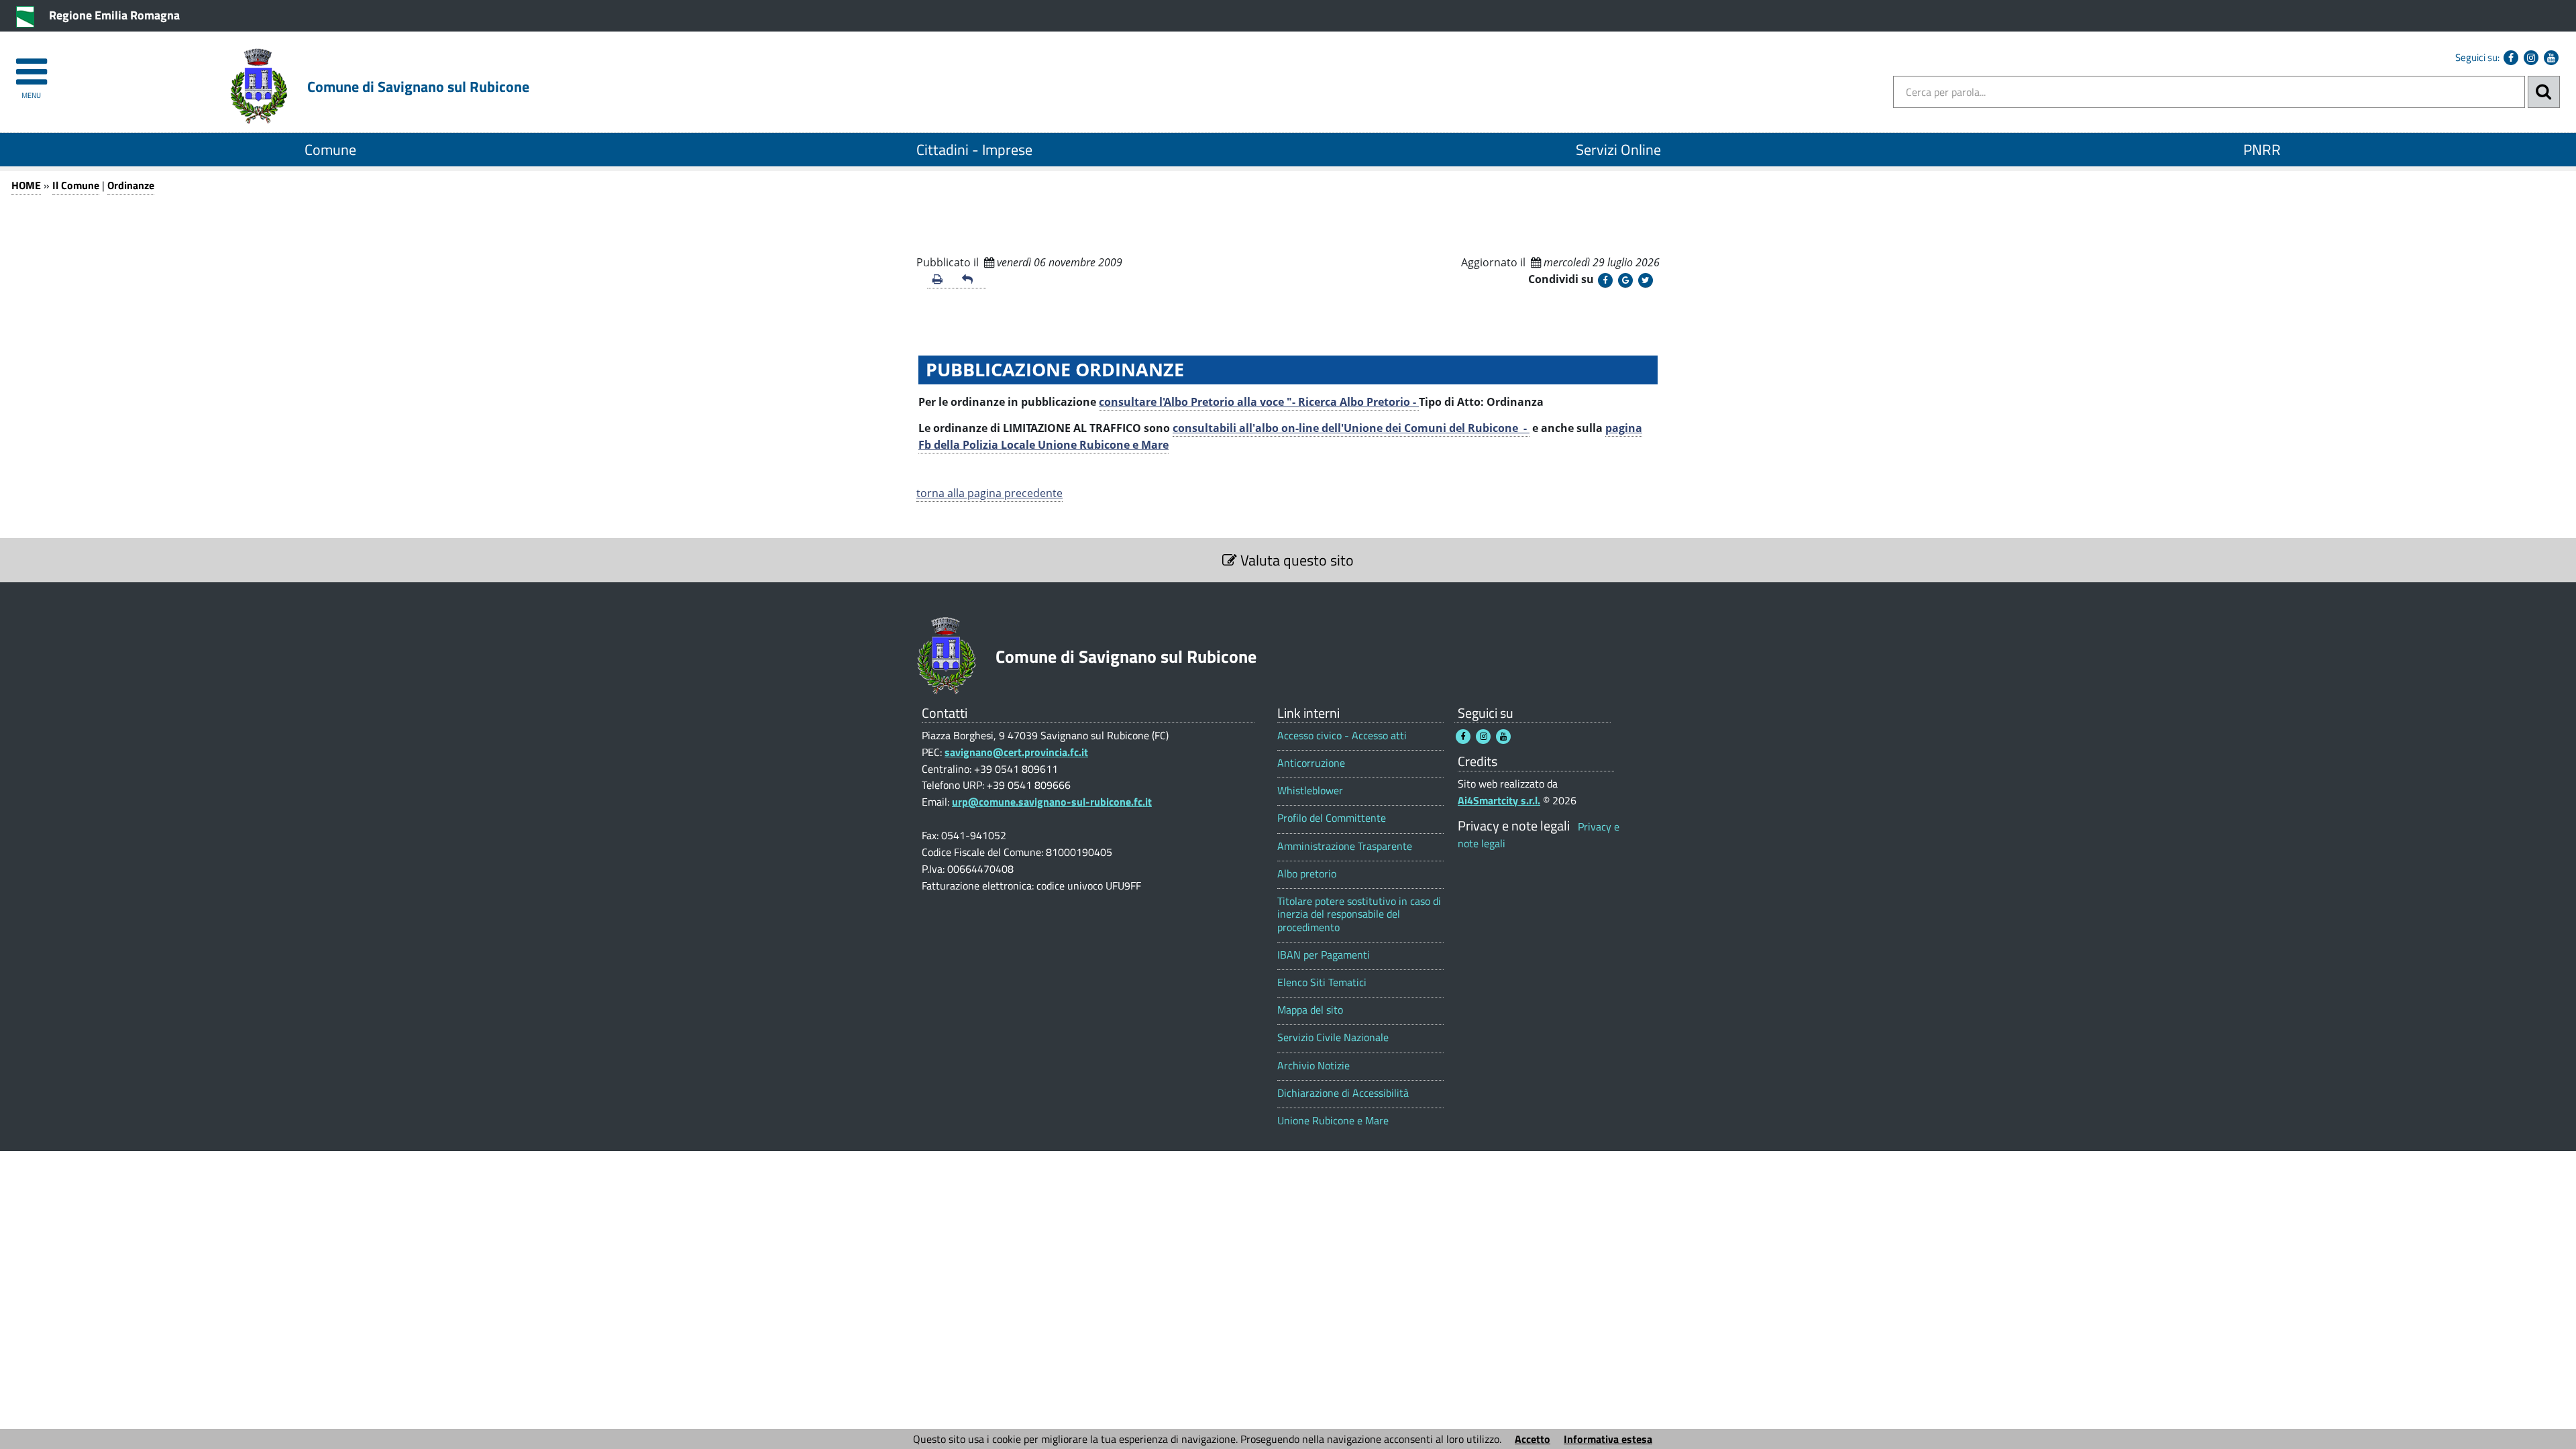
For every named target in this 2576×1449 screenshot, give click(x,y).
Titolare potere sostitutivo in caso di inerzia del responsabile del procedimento (1359, 914)
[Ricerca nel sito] (2544, 92)
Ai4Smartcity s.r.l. (1499, 800)
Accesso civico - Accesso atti (1342, 736)
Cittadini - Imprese (974, 150)
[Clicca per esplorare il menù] (31, 65)
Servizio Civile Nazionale (1333, 1037)
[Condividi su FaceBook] (1605, 280)
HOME (26, 185)
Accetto (1533, 1439)
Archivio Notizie (1313, 1066)
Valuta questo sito (1295, 560)
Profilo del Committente (1332, 818)
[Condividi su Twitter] (1646, 280)
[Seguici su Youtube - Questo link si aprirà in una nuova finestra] (2551, 58)
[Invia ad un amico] (971, 280)
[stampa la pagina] (942, 280)
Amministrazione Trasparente (1345, 846)
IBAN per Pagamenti (1324, 955)
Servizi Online (1618, 150)
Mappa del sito (1310, 1010)
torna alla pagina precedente (989, 493)
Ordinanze (131, 185)
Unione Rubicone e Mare (1333, 1121)
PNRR (2262, 150)
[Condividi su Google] (1625, 280)
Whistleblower (1310, 791)
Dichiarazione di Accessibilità (1343, 1093)
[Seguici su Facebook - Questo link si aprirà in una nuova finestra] (2511, 58)
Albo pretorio (1307, 874)
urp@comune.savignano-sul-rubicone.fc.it (1052, 802)
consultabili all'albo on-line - (1351, 428)
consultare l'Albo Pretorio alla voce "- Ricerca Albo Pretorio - (1259, 402)
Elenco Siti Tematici (1322, 982)
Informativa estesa (1608, 1439)
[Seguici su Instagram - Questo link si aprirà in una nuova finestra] (2531, 58)
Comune (330, 150)
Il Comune (76, 185)
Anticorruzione (1311, 763)
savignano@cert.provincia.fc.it (1016, 752)
